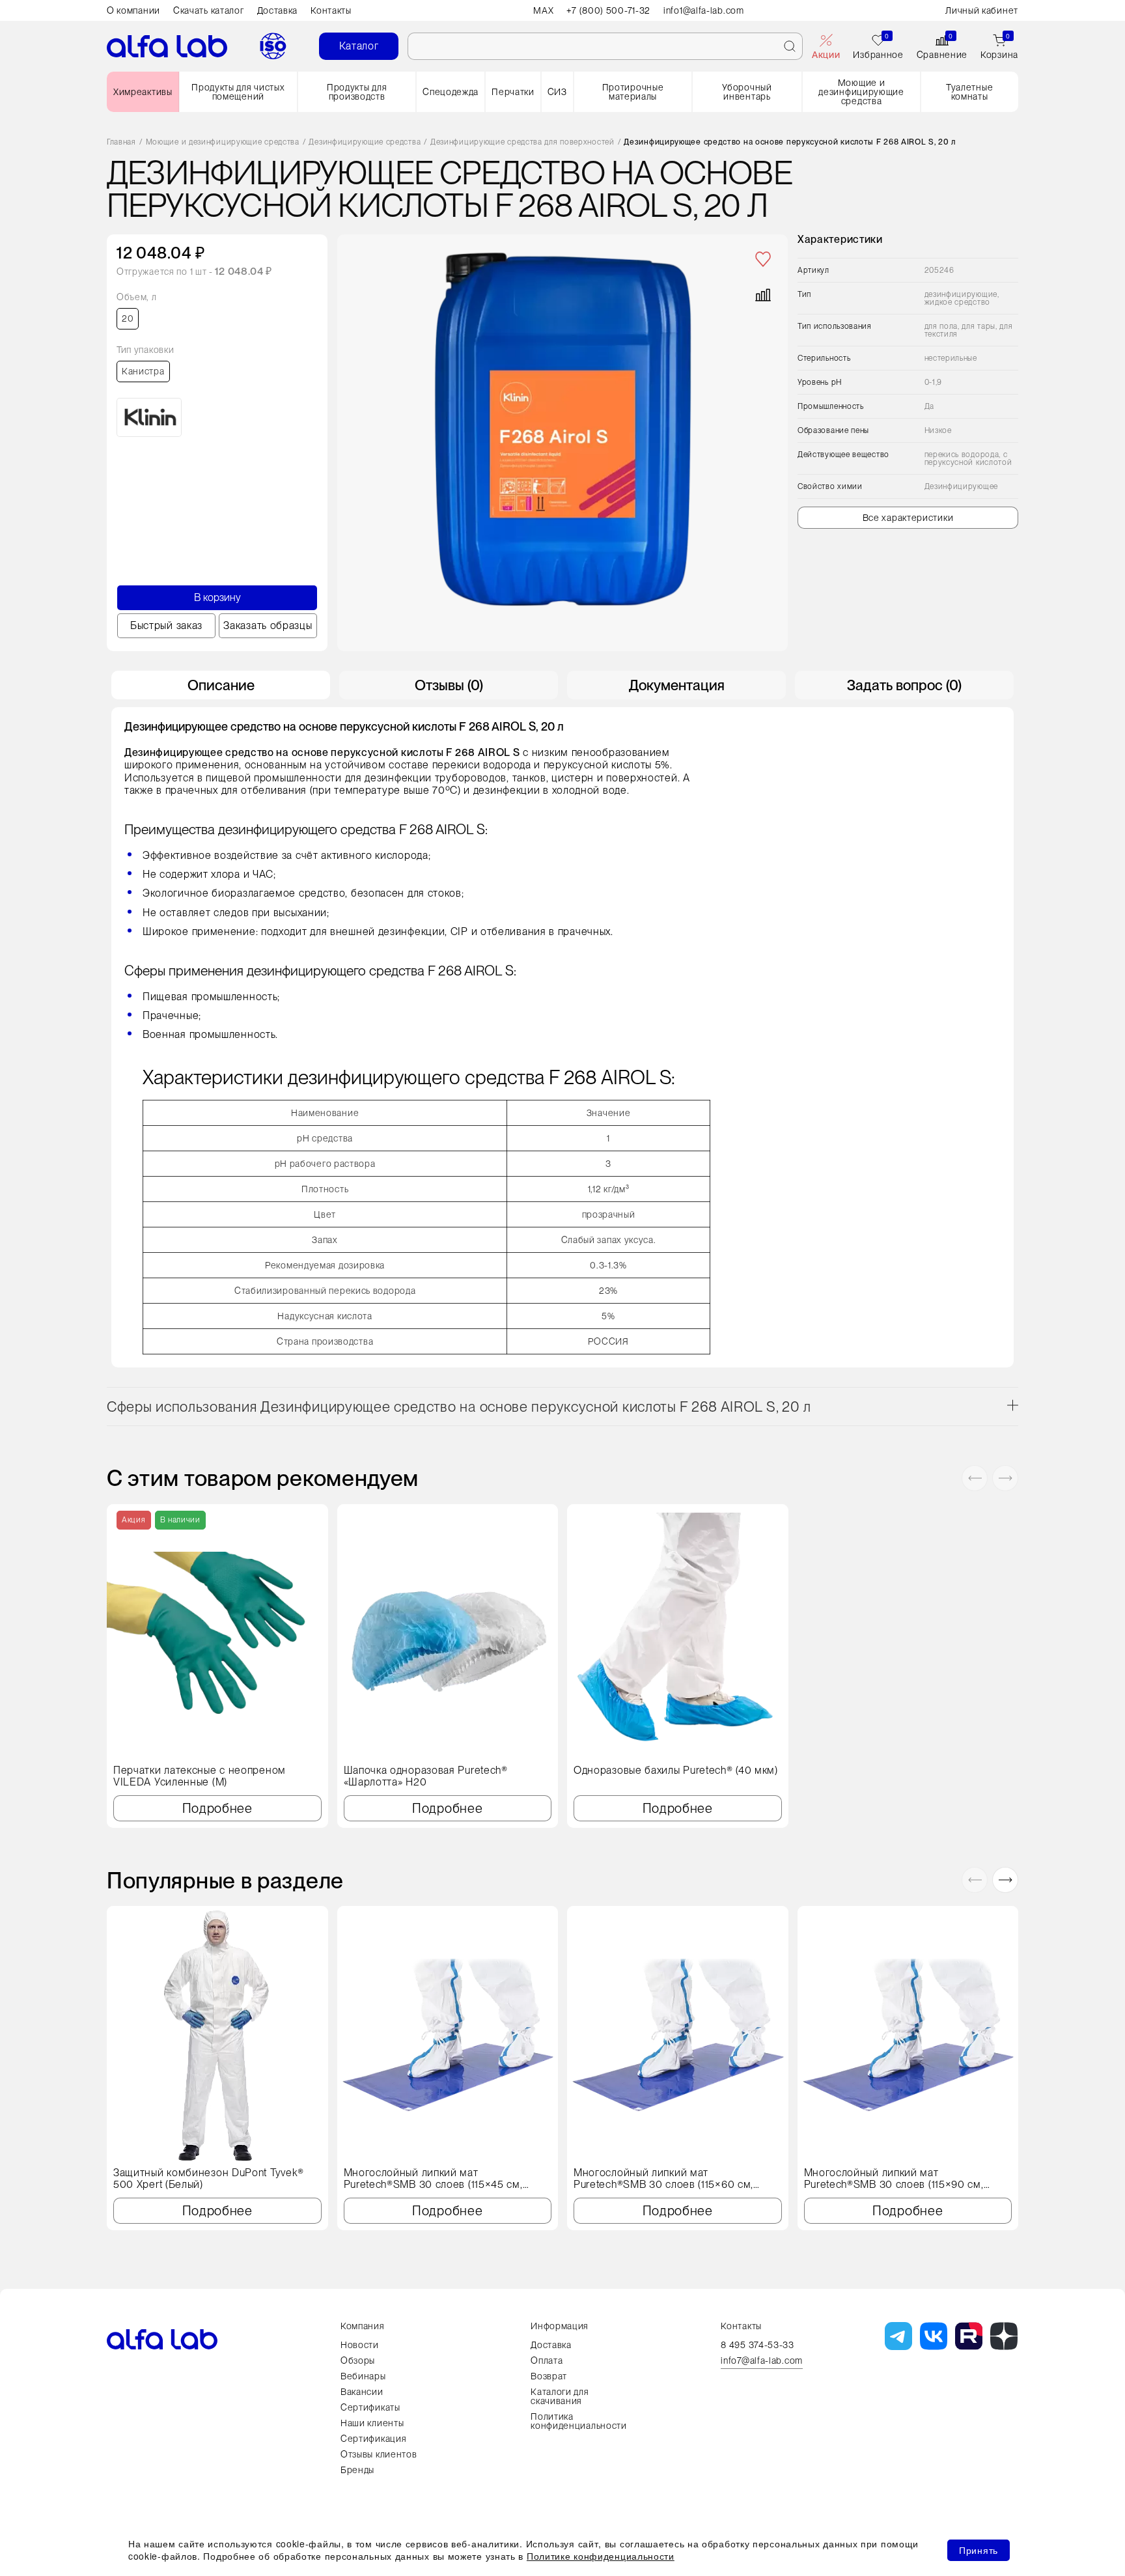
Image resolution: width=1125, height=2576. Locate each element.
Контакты (331, 10)
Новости (360, 2345)
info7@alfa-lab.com (762, 2361)
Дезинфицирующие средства (365, 142)
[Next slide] (1005, 1478)
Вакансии (362, 2392)
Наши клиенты (372, 2423)
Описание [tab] (221, 685)
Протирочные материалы (633, 92)
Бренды (357, 2470)
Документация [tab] (677, 685)
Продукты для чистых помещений (238, 92)
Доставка (278, 10)
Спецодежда (451, 92)
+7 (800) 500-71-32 (608, 10)
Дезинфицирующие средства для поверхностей (522, 142)
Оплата (547, 2360)
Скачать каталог (209, 10)
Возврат (549, 2376)
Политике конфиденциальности (601, 2556)
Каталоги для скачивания (560, 2396)
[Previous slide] (975, 1478)
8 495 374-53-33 (757, 2345)
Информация (560, 2326)
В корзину (217, 597)
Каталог (359, 46)
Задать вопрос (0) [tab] (904, 685)
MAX (543, 10)
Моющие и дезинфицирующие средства (861, 92)
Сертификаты (370, 2407)
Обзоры (358, 2360)
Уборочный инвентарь (747, 92)
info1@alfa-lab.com (704, 10)
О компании (133, 10)
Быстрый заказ (166, 625)
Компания (363, 2326)
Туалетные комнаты (969, 92)
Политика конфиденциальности (579, 2421)
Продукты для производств (357, 92)
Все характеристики (908, 518)
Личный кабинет (982, 10)
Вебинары (363, 2376)
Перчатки (513, 92)
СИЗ (557, 92)
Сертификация (373, 2439)
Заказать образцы (268, 625)
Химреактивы (143, 92)
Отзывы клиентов (379, 2454)
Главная (121, 142)
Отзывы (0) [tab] (449, 685)
